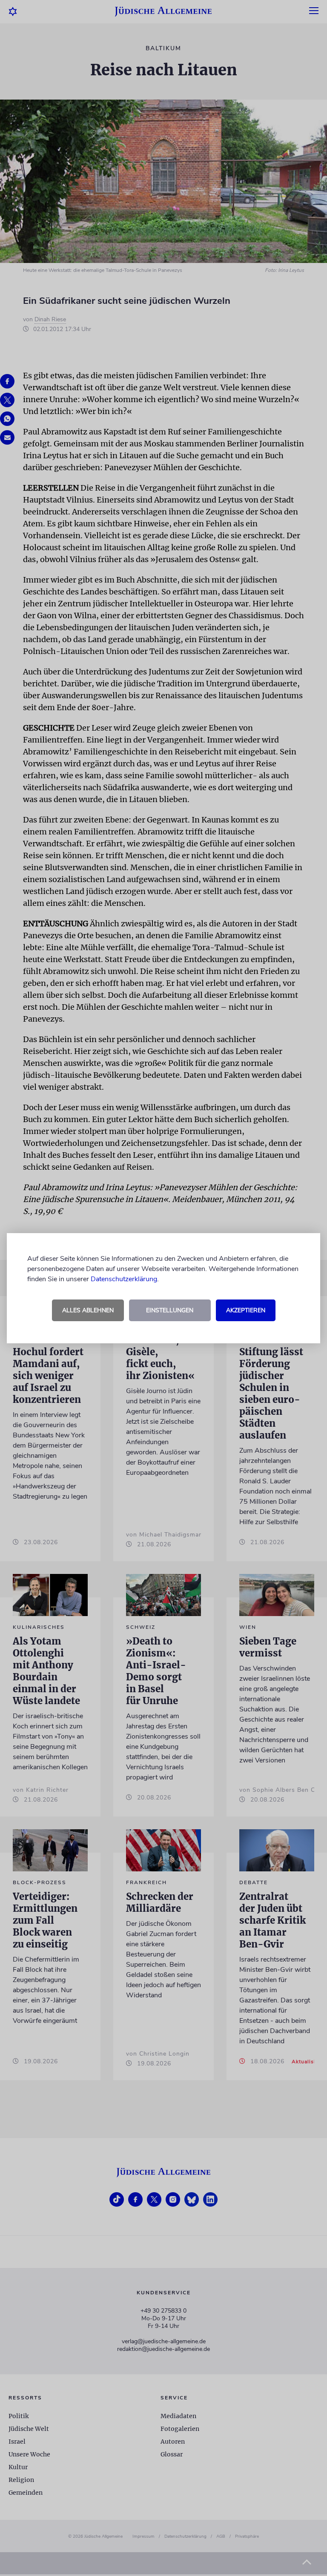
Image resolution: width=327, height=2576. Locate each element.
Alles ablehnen (88, 1310)
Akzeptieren (246, 1310)
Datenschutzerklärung (124, 1279)
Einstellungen (170, 1310)
